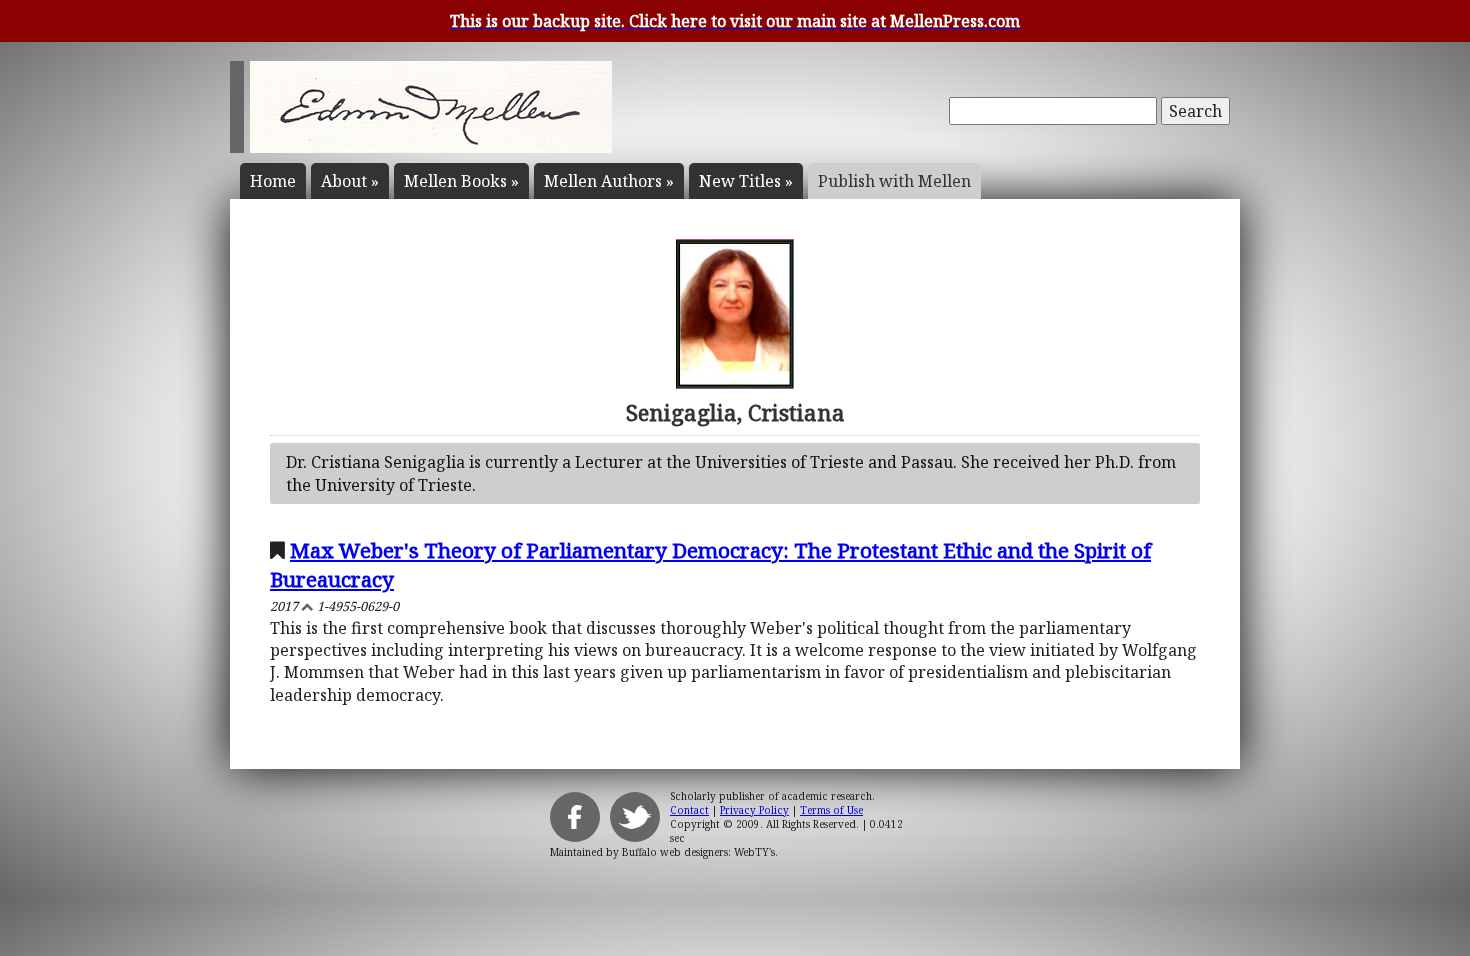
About (350, 181)
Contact (689, 810)
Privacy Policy (754, 810)
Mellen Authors (609, 181)
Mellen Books (461, 181)
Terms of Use (831, 810)
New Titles (746, 181)
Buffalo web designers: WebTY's (698, 852)
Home (273, 181)
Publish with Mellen (894, 181)
